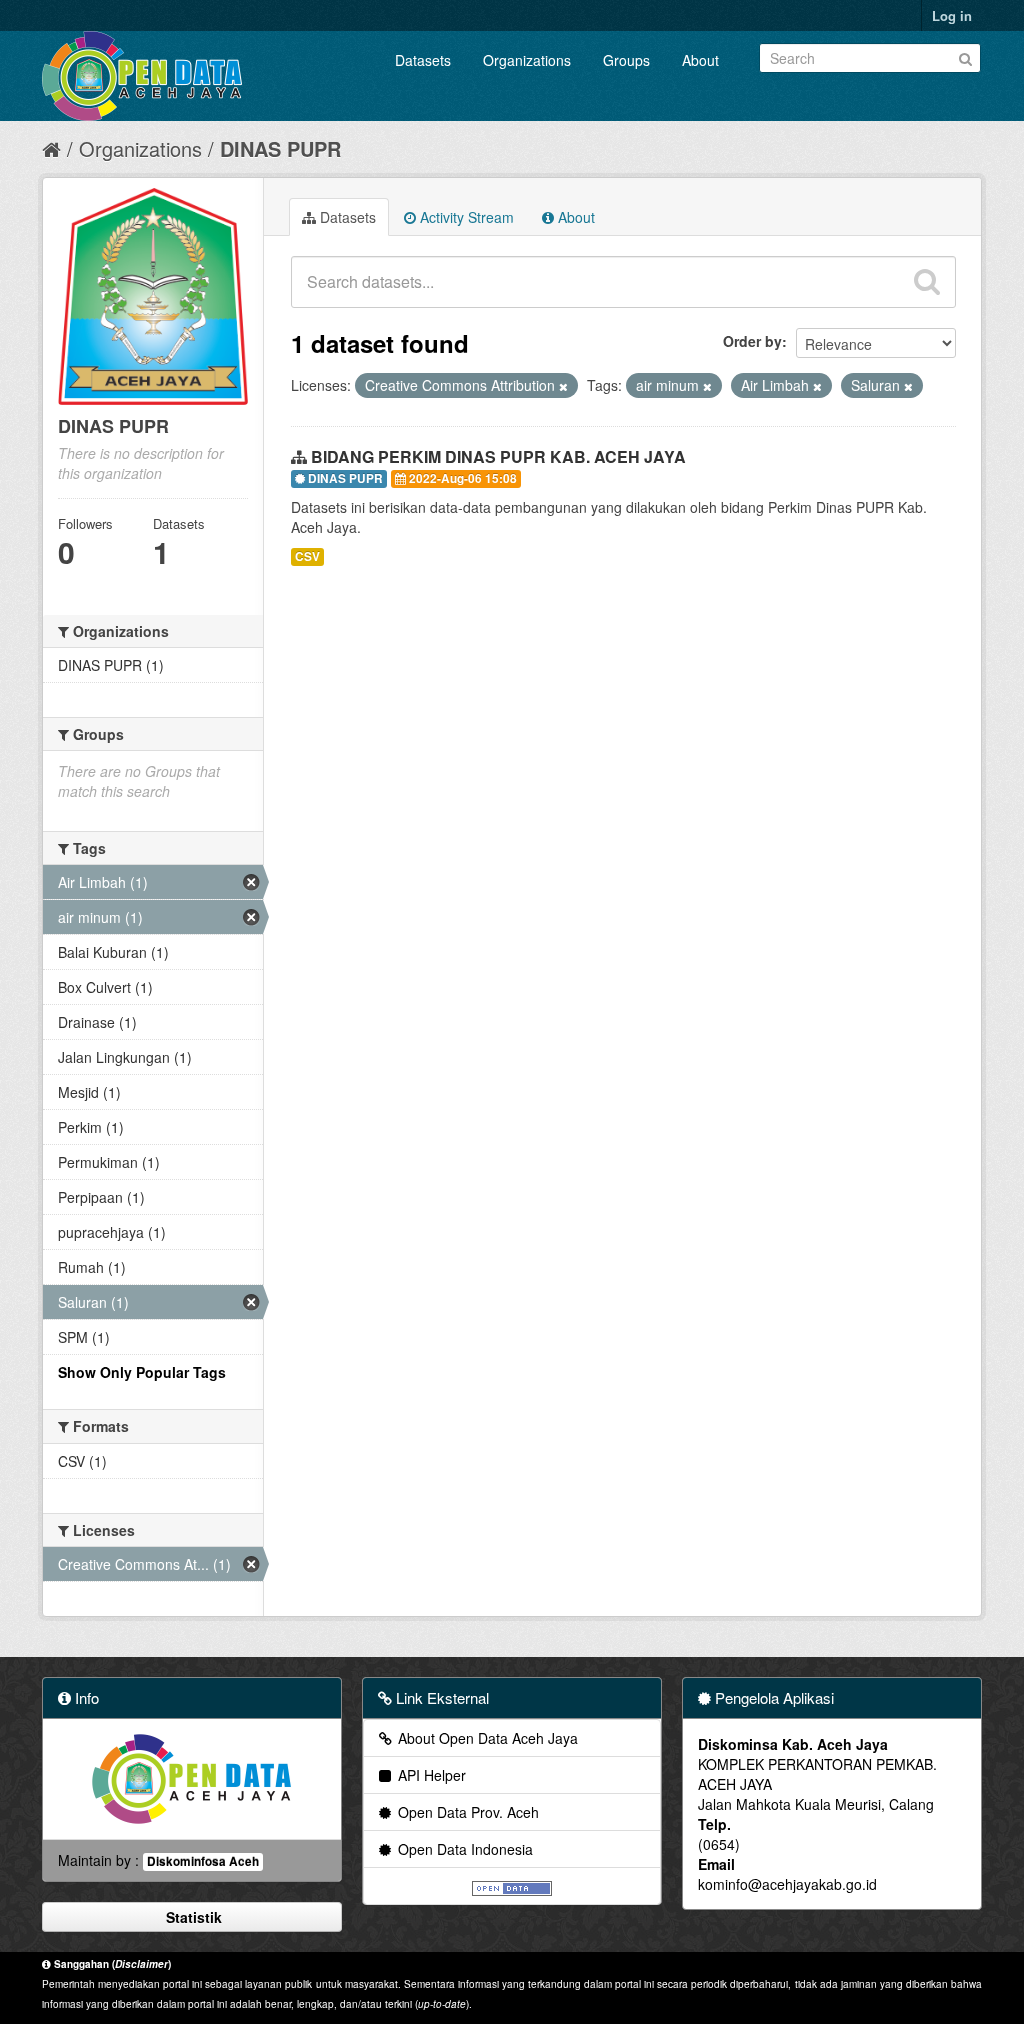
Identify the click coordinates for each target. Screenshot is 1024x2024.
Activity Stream (465, 217)
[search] (927, 282)
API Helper (430, 1775)
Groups (626, 60)
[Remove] (563, 386)
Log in (952, 15)
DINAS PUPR (280, 148)
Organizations (527, 60)
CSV (307, 556)
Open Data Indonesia (463, 1849)
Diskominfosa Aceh (203, 1861)
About (700, 60)
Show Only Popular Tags (142, 1372)
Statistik (192, 1917)
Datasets (423, 60)
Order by (752, 341)
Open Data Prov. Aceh (466, 1812)
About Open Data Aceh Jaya (486, 1738)
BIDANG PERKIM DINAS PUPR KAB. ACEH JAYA (498, 456)
